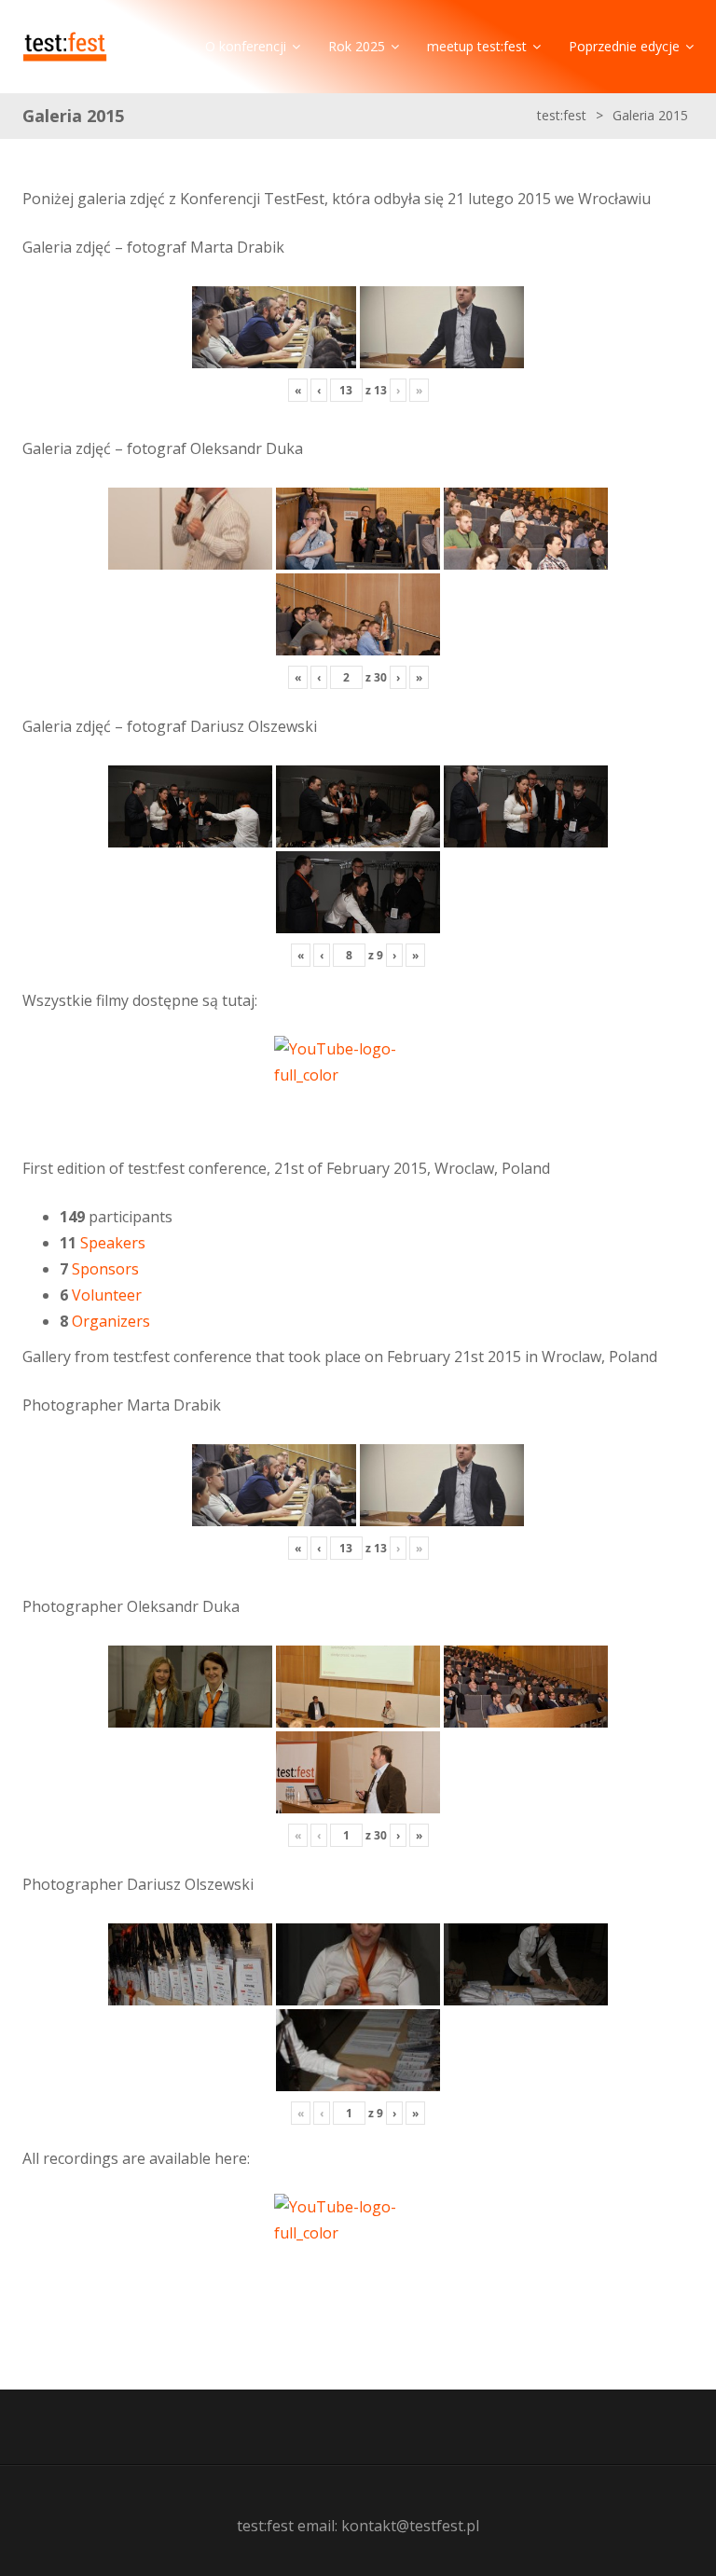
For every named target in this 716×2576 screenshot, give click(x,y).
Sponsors (105, 1269)
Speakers (113, 1243)
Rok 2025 (357, 46)
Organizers (111, 1321)
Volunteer (107, 1295)
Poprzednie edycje (624, 46)
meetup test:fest (477, 46)
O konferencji (246, 46)
